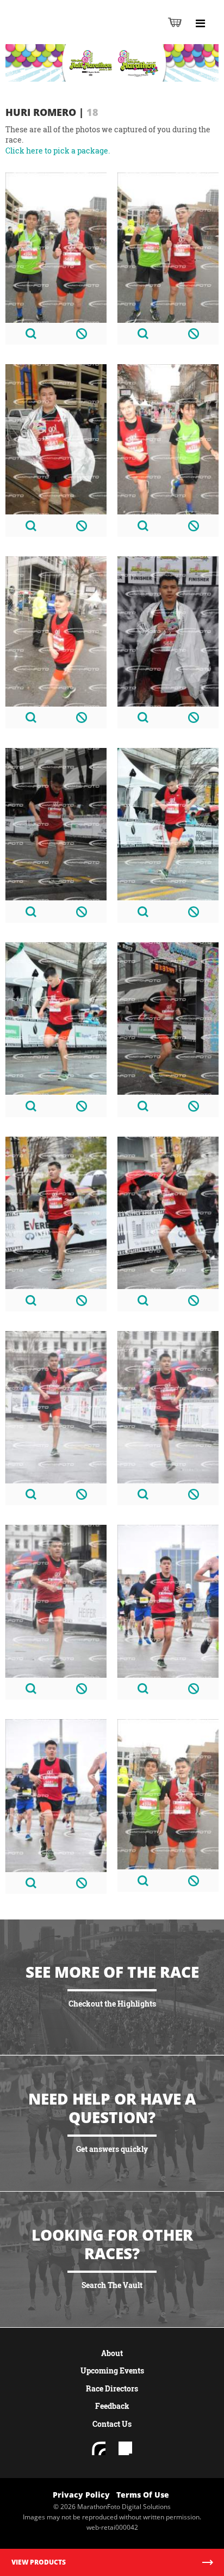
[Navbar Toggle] (200, 23)
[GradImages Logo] (62, 33)
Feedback (112, 2406)
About (112, 2353)
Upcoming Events (112, 2370)
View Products (39, 2562)
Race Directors (112, 2388)
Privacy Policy (81, 2495)
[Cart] (175, 22)
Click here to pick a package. (58, 151)
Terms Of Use (143, 2495)
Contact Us (112, 2424)
